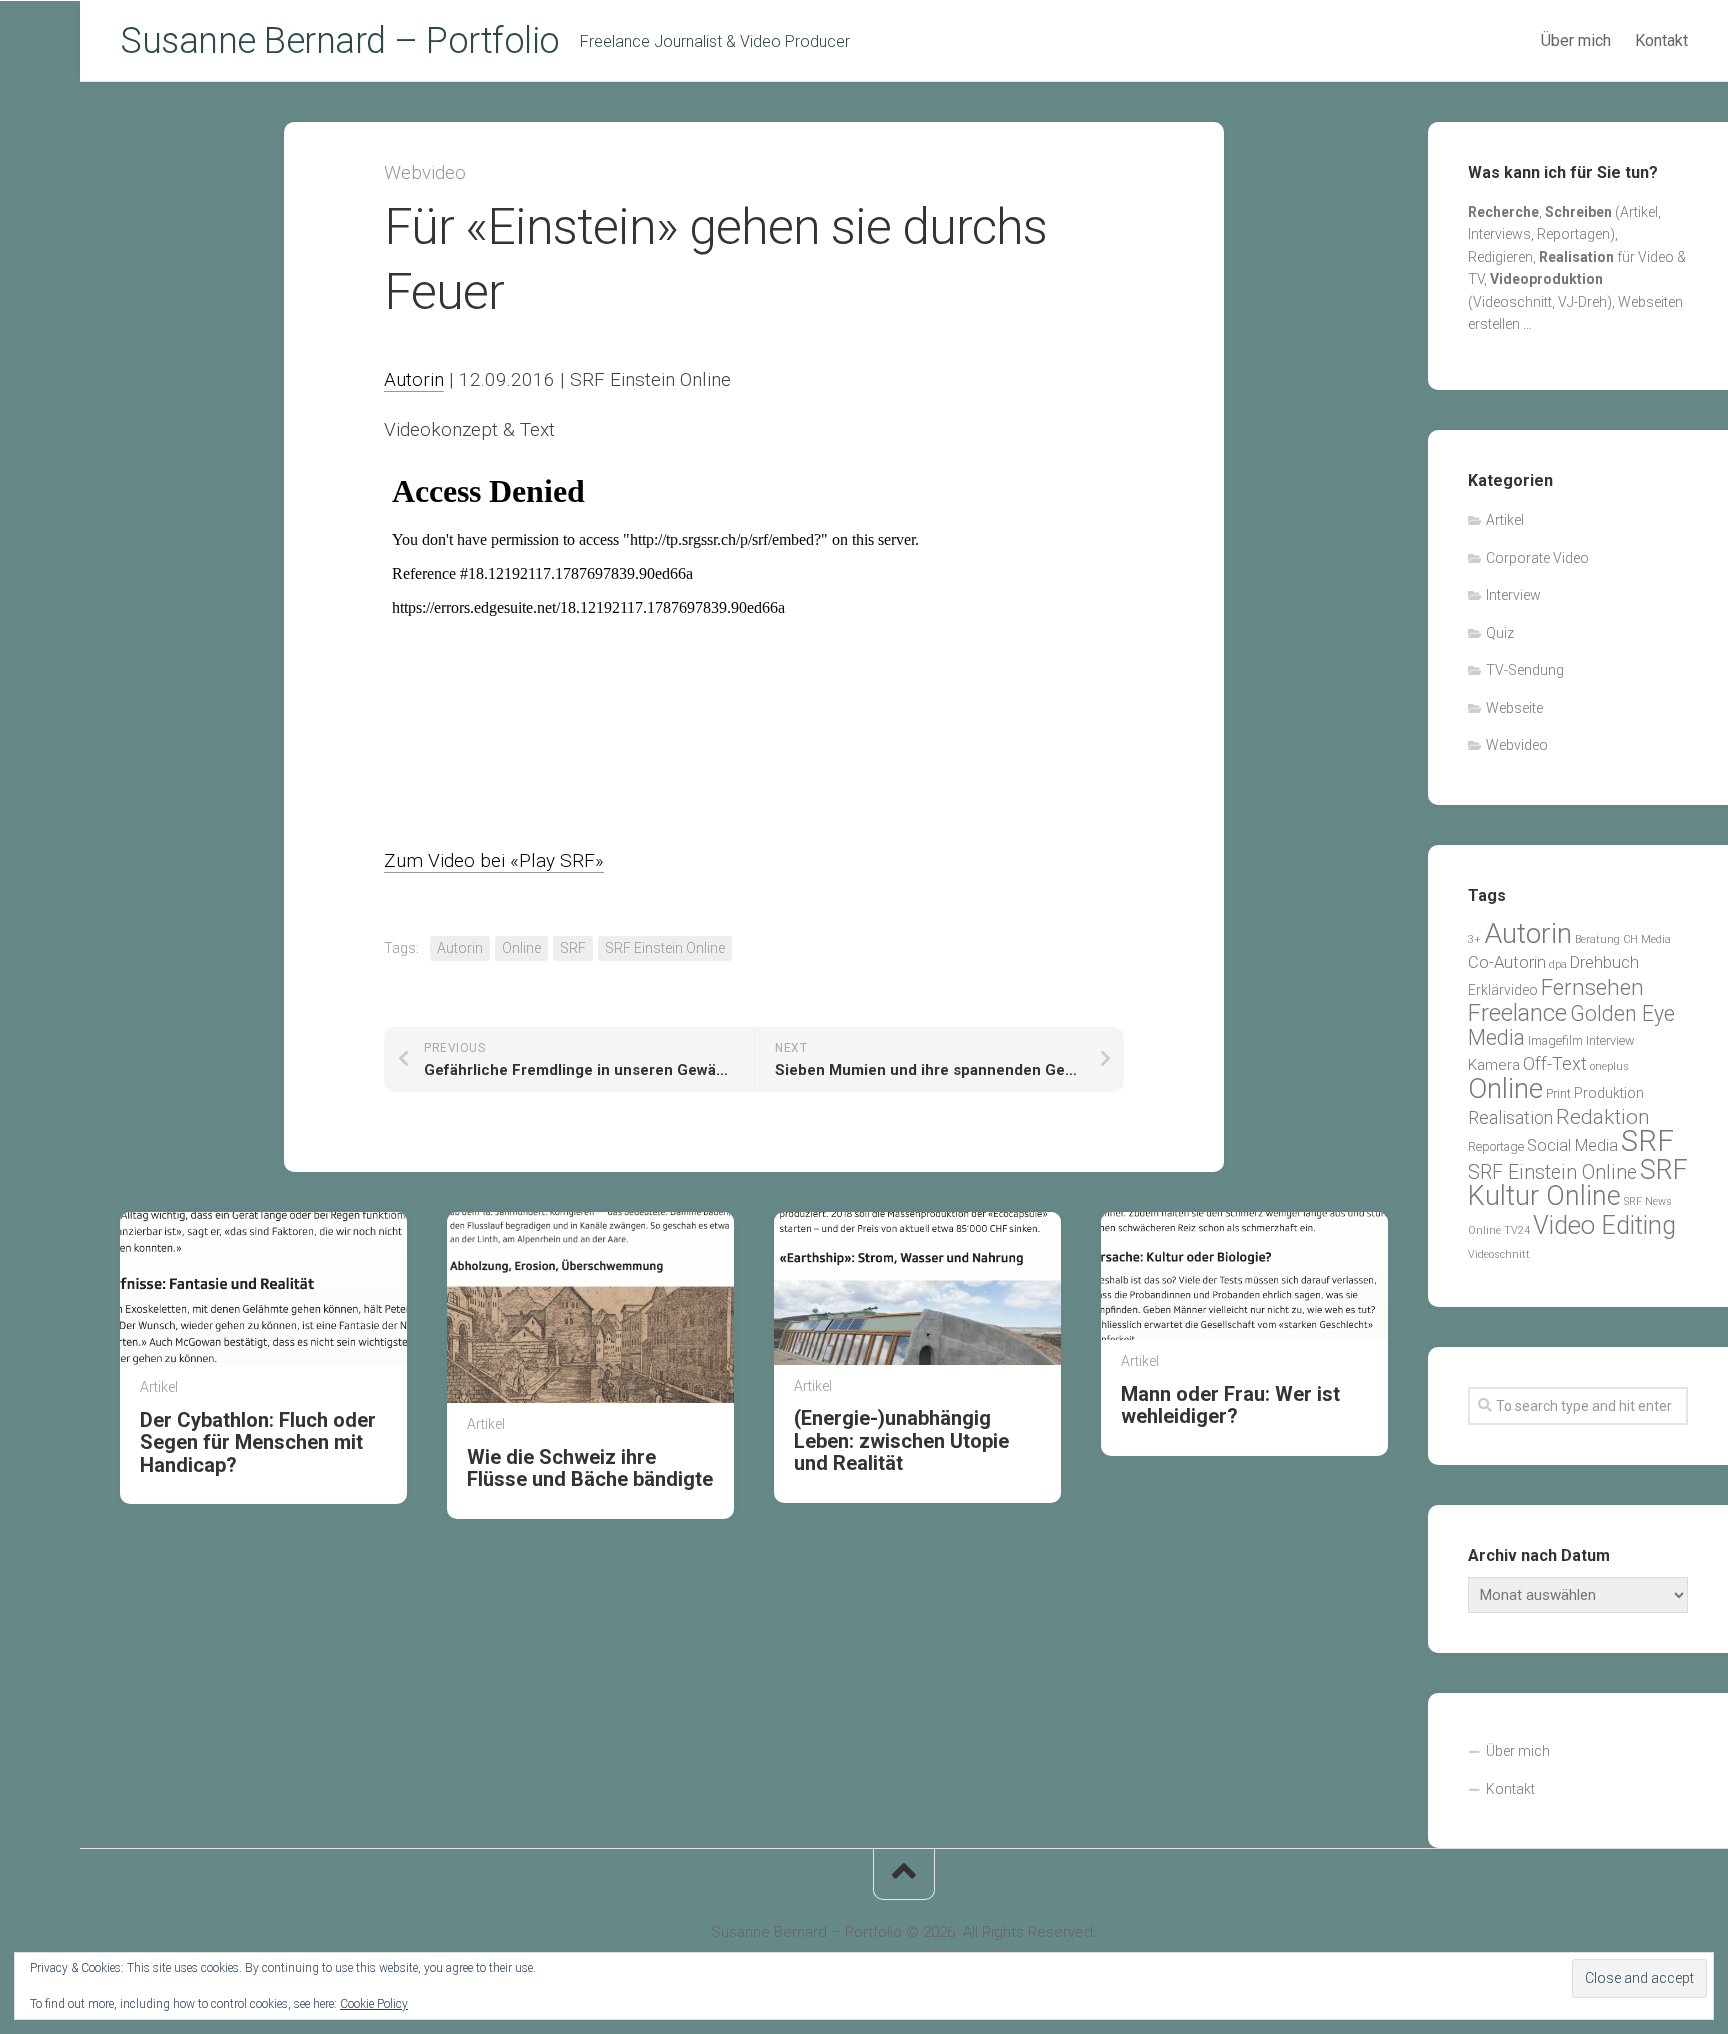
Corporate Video (1537, 558)
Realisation (1510, 1118)
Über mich (1576, 40)
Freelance (1517, 1013)
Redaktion (1603, 1116)
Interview (1513, 595)
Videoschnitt (1499, 1254)
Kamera (1494, 1065)
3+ (1474, 939)
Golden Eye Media (1571, 1026)
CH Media (1647, 939)
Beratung (1597, 939)
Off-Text (1555, 1064)
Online (521, 948)
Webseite (1514, 708)
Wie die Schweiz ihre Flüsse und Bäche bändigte (590, 1468)
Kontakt (1661, 40)
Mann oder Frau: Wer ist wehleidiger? (1230, 1405)
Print (1558, 1093)
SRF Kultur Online (1578, 1183)
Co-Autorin (1507, 962)
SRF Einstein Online (665, 948)
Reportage (1496, 1146)
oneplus (1609, 1066)
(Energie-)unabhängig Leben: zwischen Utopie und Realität (901, 1440)
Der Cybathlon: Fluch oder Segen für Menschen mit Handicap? (258, 1442)
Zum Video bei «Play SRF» (494, 860)
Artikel (159, 1387)
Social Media (1572, 1145)
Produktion (1609, 1093)
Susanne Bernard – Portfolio (340, 41)
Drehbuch (1604, 962)
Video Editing (1604, 1225)
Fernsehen (1592, 987)
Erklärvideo (1503, 990)
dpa (1558, 964)
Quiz (1500, 633)
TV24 (1517, 1230)
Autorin (414, 379)
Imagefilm (1555, 1040)
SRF (573, 948)
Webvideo (425, 172)
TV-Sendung (1525, 670)
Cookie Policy (374, 2004)
